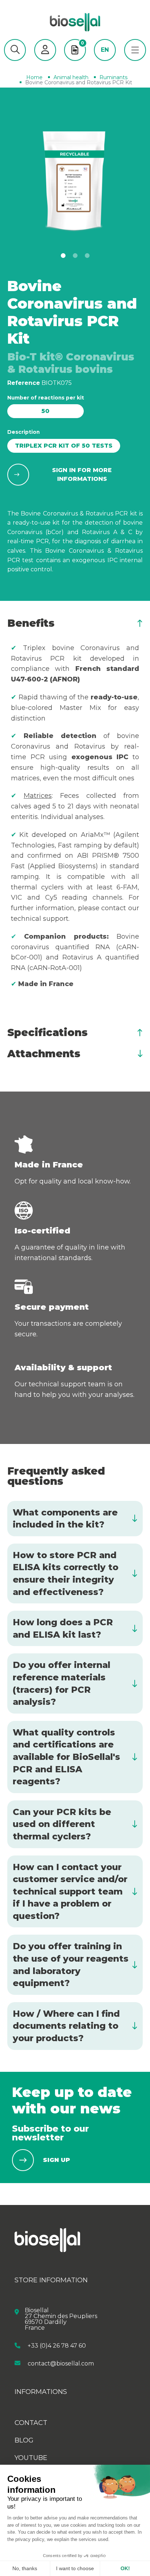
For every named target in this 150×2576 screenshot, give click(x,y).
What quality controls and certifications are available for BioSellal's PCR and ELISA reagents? (66, 1757)
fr (105, 61)
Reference (24, 383)
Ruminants (113, 77)
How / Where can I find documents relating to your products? (66, 2026)
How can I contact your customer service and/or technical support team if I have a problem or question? (70, 1891)
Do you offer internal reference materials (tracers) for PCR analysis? (62, 1683)
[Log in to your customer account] (45, 50)
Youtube (31, 2458)
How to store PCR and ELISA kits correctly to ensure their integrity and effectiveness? (66, 1573)
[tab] (75, 623)
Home (34, 77)
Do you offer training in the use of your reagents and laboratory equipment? (71, 1965)
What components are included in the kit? (65, 1519)
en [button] (105, 50)
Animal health (71, 77)
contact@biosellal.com (61, 2363)
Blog (24, 2440)
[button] (15, 50)
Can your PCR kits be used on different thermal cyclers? (62, 1824)
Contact (31, 2423)
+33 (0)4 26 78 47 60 (57, 2346)
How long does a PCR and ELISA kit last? (63, 1628)
